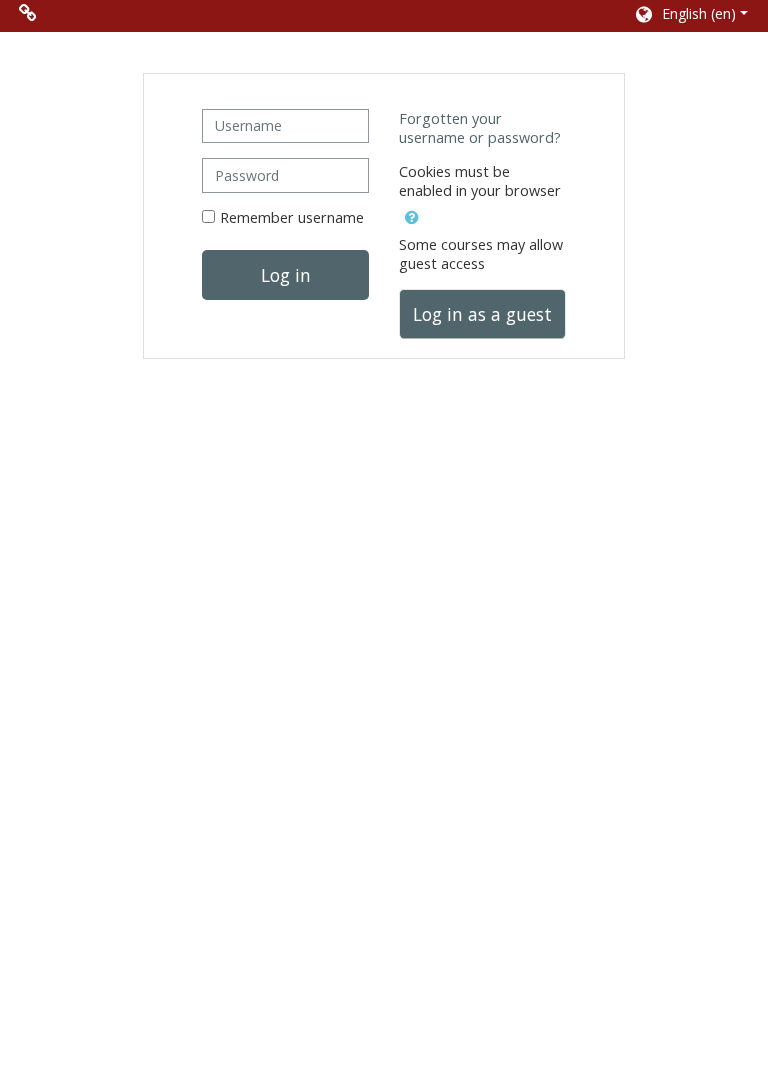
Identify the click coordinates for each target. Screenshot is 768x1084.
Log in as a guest (482, 314)
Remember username (292, 217)
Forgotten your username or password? (480, 128)
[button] (690, 16)
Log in (286, 275)
